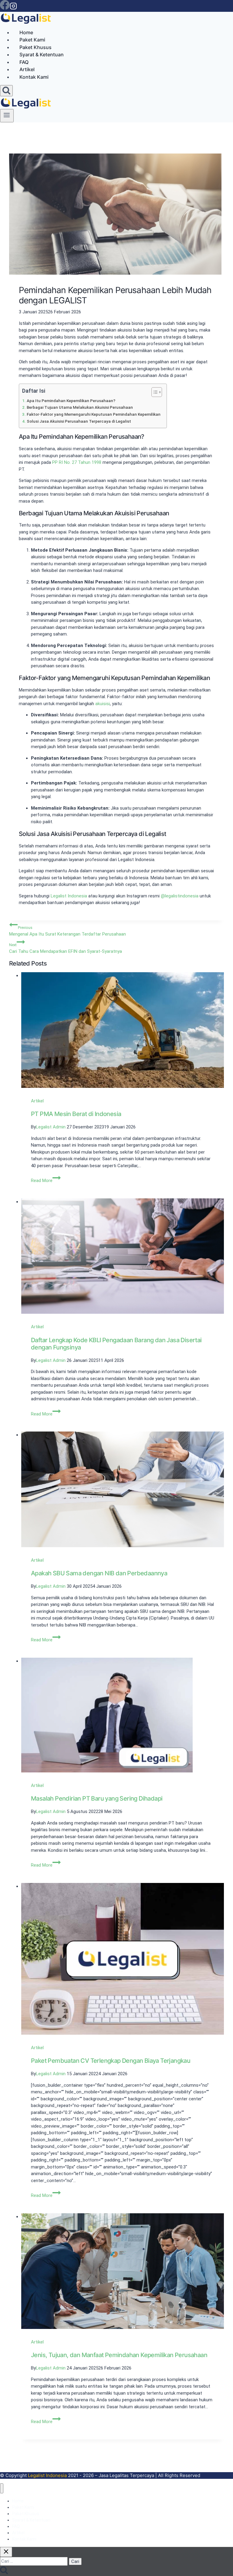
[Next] (35, 980)
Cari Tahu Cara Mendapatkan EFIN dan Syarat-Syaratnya (66, 948)
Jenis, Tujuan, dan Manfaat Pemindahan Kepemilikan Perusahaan (55, 2011)
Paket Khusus (35, 47)
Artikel (27, 69)
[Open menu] (7, 116)
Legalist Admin (39, 1092)
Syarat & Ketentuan (42, 54)
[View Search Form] (6, 91)
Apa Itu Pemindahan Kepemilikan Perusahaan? (71, 401)
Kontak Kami (34, 77)
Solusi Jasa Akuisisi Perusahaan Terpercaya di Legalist (79, 421)
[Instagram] (13, 8)
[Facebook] (5, 8)
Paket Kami (32, 40)
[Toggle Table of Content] (154, 392)
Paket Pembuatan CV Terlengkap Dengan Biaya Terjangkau (53, 1573)
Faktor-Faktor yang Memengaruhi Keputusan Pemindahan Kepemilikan (94, 414)
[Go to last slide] (18, 980)
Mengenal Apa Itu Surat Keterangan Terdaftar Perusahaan (68, 931)
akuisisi (103, 704)
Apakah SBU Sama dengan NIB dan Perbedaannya (55, 1076)
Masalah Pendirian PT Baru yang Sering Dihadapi (55, 1319)
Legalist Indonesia (69, 896)
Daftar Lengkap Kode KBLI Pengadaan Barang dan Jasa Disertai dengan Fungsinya (54, 2489)
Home (26, 32)
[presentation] (57, 1019)
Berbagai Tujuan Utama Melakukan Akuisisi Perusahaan (80, 407)
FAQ (24, 62)
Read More (34, 1207)
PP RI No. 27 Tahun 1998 (77, 462)
